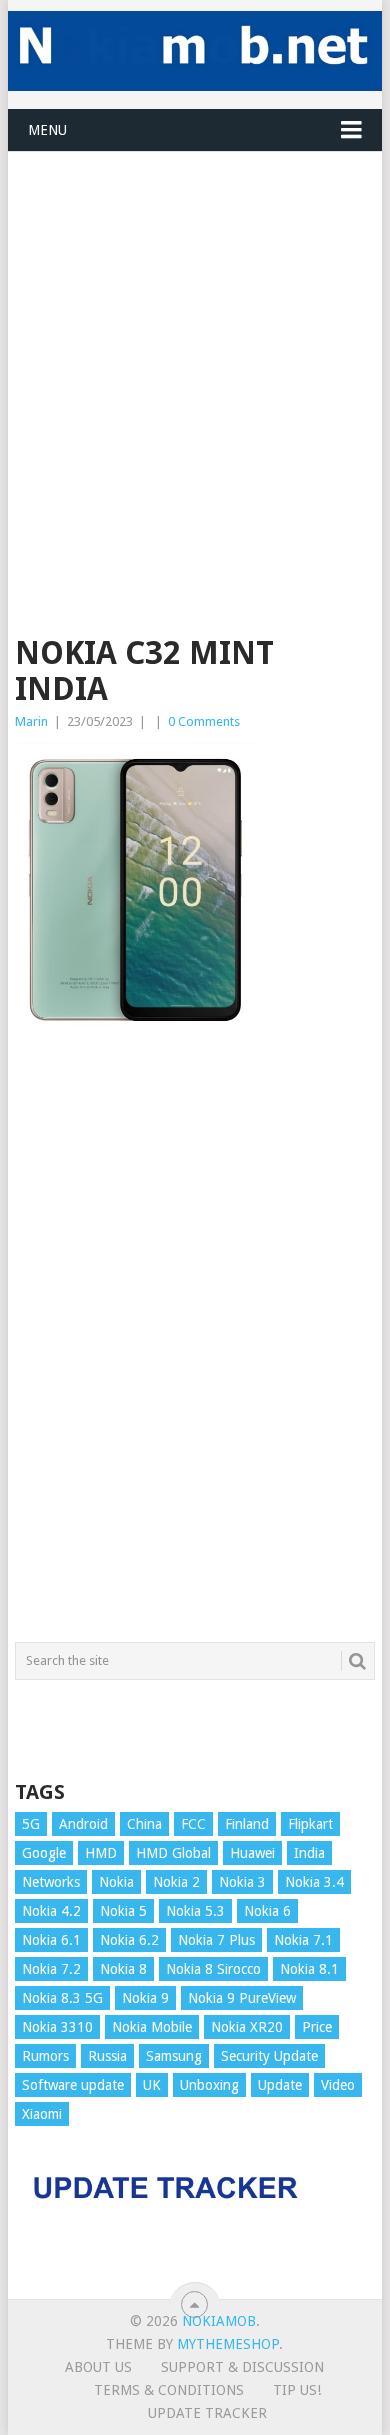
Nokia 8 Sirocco (213, 1969)
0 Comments (204, 721)
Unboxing (209, 2085)
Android (83, 1824)
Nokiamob (219, 2321)
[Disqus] (194, 1352)
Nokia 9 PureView (242, 1998)
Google (44, 1853)
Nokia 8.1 (309, 1969)
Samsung (174, 2056)
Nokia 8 (123, 1969)
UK (152, 2085)
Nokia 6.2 (129, 1940)
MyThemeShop (228, 2344)
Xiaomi (42, 2114)
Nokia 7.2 (51, 1969)
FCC (193, 1824)
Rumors (45, 2056)
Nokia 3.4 (314, 1882)
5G (31, 1824)
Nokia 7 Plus (216, 1940)
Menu (47, 130)
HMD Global (173, 1853)
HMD (101, 1853)
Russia (107, 2056)
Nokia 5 (123, 1911)
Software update (73, 2085)
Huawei (252, 1853)
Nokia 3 (242, 1882)
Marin (31, 721)
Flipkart (310, 1824)
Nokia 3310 (57, 2027)
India (309, 1853)
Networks (51, 1882)
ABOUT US (98, 2367)
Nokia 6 (267, 1911)
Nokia (116, 1882)
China (144, 1824)
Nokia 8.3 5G (62, 1998)
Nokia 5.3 (195, 1911)
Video (338, 2085)
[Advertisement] (195, 347)
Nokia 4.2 (51, 1911)
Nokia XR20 (247, 2027)
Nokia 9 (145, 1998)
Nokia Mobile (152, 2027)
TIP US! (297, 2390)
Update (280, 2085)
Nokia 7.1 (303, 1940)
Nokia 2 (176, 1882)
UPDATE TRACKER (207, 2413)
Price (317, 2027)
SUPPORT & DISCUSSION (242, 2367)
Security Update (269, 2056)
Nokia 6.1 (51, 1940)
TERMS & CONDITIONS (169, 2390)
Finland (247, 1824)
